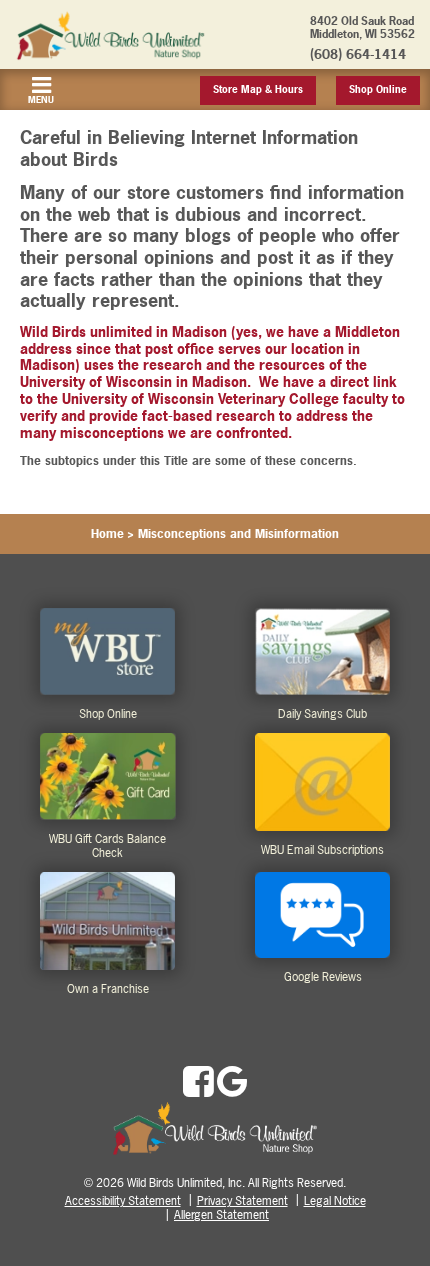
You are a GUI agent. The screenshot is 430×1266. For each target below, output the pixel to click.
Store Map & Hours (258, 89)
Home (107, 534)
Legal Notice (335, 1201)
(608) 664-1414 (358, 54)
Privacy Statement (242, 1201)
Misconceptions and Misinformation (238, 534)
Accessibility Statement (123, 1201)
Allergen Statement (221, 1215)
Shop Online (378, 89)
